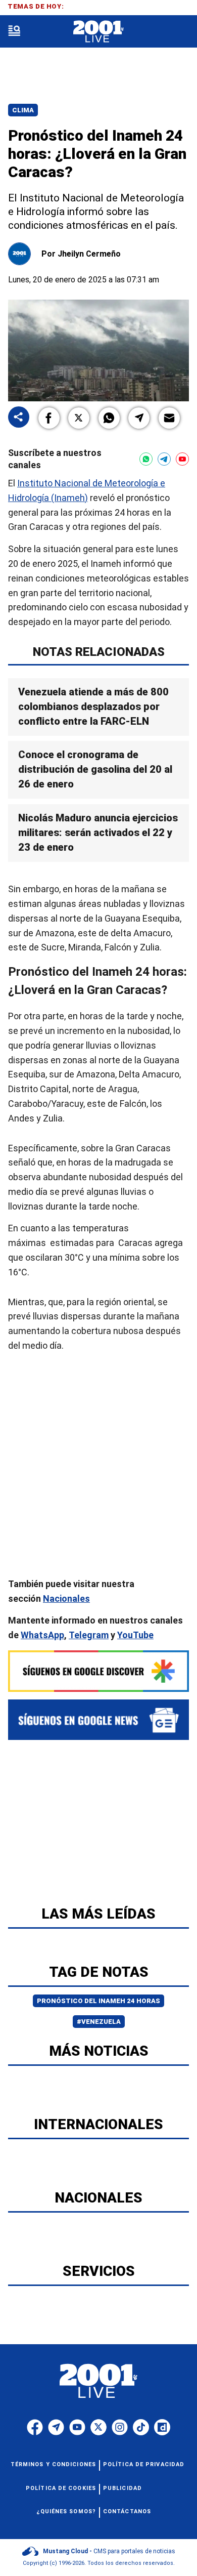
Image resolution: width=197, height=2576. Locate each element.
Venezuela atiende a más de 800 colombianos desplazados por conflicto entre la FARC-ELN (93, 707)
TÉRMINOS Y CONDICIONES (53, 2464)
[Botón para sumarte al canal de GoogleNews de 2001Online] (98, 1720)
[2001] (98, 32)
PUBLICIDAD (122, 2488)
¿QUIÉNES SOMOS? (66, 2511)
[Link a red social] (35, 2427)
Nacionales (66, 1598)
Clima (23, 110)
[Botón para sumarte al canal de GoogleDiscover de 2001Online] (98, 1671)
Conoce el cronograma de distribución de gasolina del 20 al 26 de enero (95, 770)
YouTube (135, 1635)
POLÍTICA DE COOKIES (61, 2488)
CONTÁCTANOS (127, 2511)
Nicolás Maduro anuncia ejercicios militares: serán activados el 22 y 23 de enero (98, 833)
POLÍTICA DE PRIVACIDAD (144, 2464)
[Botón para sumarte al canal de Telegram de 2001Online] (164, 459)
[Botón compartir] (19, 418)
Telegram (89, 1635)
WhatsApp (42, 1635)
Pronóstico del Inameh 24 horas (98, 2001)
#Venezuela (99, 2022)
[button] (49, 418)
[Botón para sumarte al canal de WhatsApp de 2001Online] (146, 459)
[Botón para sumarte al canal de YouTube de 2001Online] (182, 459)
